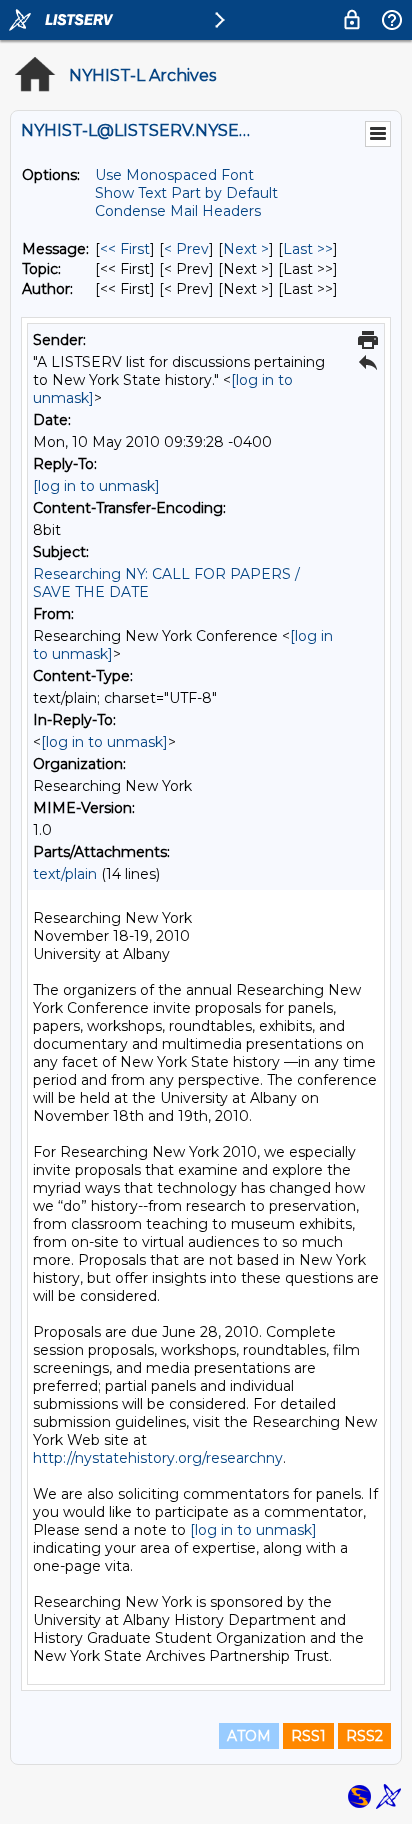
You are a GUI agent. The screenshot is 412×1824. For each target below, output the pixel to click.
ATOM (249, 1736)
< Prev (186, 249)
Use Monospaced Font (174, 175)
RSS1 (308, 1736)
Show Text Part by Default (186, 193)
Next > (246, 249)
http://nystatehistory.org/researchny (158, 1458)
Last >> (308, 249)
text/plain (65, 874)
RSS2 (364, 1736)
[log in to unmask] (96, 486)
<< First (125, 249)
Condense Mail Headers (178, 211)
